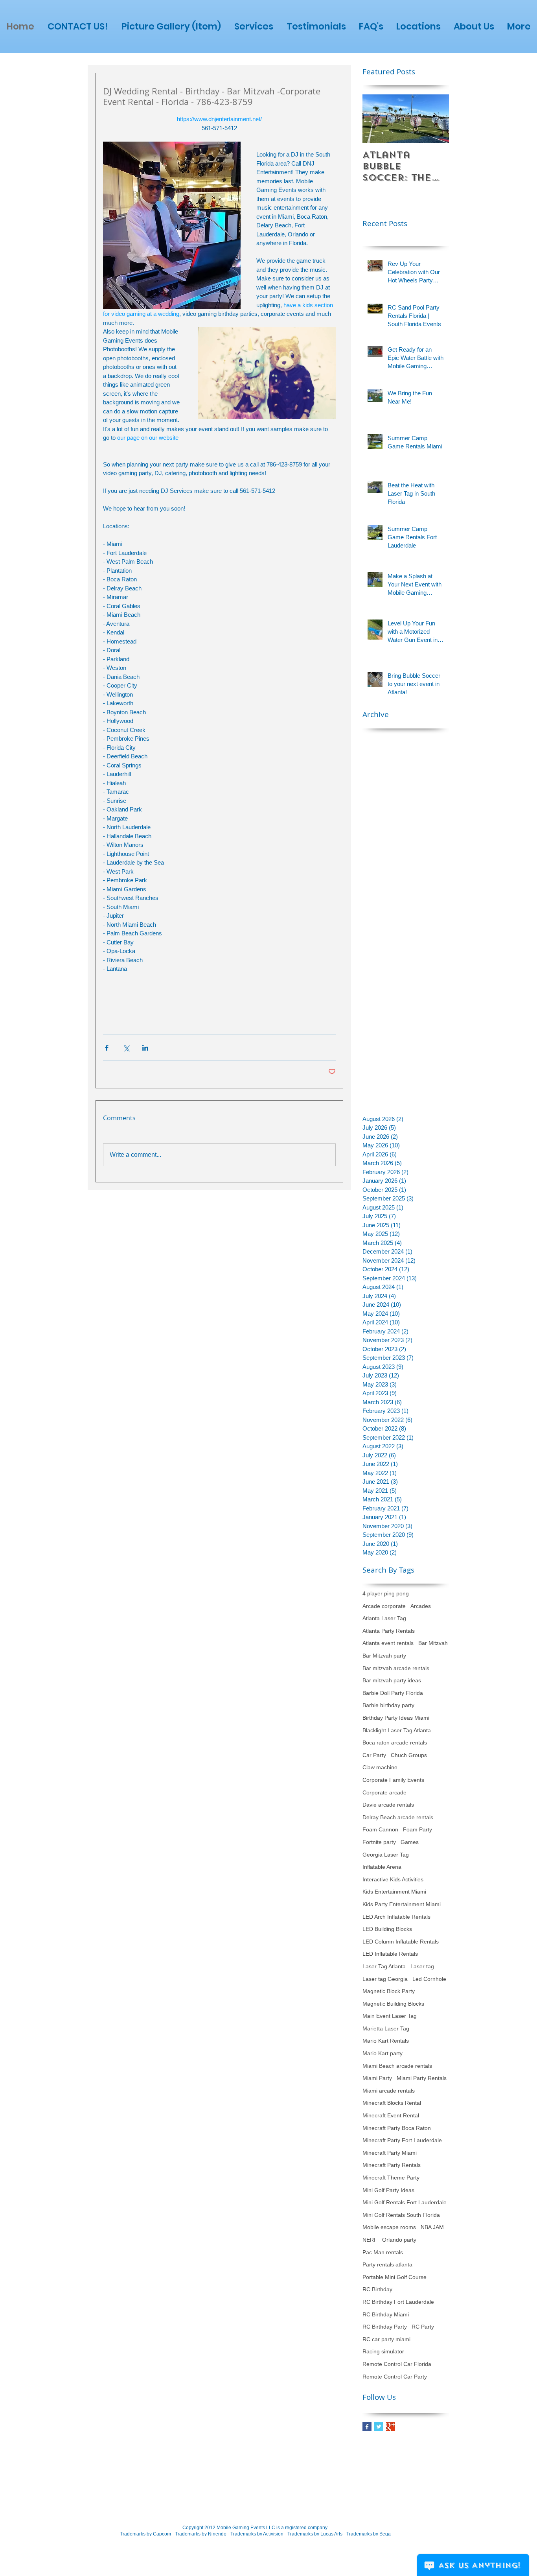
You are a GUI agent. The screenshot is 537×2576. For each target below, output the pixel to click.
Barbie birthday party (388, 1705)
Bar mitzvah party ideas (392, 1680)
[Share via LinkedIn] (145, 1048)
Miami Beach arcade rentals (397, 2066)
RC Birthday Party (385, 2327)
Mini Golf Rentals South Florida (401, 2215)
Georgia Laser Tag (386, 1855)
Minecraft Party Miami (390, 2153)
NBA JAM (432, 2227)
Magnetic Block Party (389, 1991)
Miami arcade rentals (389, 2091)
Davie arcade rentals (388, 1805)
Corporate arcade (384, 1792)
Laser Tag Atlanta (384, 1966)
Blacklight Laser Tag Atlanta (397, 1730)
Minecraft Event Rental (391, 2115)
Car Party (374, 1755)
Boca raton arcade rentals (395, 1743)
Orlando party (399, 2240)
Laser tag (422, 1966)
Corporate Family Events (393, 1780)
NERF (370, 2240)
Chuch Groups (409, 1755)
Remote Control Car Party (395, 2377)
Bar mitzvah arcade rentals (396, 1668)
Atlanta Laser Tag (384, 1618)
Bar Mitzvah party (384, 1656)
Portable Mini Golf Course (394, 2277)
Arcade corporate (384, 1606)
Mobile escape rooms (389, 2227)
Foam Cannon (380, 1829)
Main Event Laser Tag (390, 2016)
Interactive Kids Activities (393, 1879)
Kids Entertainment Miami (394, 1892)
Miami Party (377, 2078)
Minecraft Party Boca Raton (397, 2128)
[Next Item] (436, 119)
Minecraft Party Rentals (392, 2165)
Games (410, 1842)
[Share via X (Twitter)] (126, 1048)
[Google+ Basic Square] (391, 2427)
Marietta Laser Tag (386, 2028)
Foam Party (417, 1829)
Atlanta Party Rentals (389, 1631)
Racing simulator (383, 2351)
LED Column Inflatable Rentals (401, 1942)
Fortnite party (379, 1842)
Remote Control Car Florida (397, 2364)
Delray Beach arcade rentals (398, 1817)
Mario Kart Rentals (386, 2041)
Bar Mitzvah (433, 1643)
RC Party (423, 2327)
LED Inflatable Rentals (390, 1954)
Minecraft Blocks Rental (392, 2103)
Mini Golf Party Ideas (388, 2190)
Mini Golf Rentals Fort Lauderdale (405, 2202)
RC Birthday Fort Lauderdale (398, 2302)
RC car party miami (386, 2339)
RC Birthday (377, 2289)
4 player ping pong (386, 1593)
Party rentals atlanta (387, 2264)
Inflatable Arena (382, 1867)
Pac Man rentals (383, 2252)
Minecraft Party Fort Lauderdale (402, 2140)
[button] (254, 27)
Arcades (421, 1606)
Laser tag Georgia (385, 1979)
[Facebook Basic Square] (367, 2427)
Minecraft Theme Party (391, 2178)
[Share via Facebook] (107, 1048)
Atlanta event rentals (388, 1643)
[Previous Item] (375, 119)
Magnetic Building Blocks (393, 2004)
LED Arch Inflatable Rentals (396, 1917)
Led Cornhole (429, 1979)
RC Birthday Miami (386, 2314)
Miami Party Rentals (422, 2078)
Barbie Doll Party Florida (393, 1693)
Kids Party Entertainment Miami (402, 1904)
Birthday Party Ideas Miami (396, 1718)
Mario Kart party (383, 2053)
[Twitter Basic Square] (379, 2427)
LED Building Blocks (387, 1929)
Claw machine (380, 1767)
